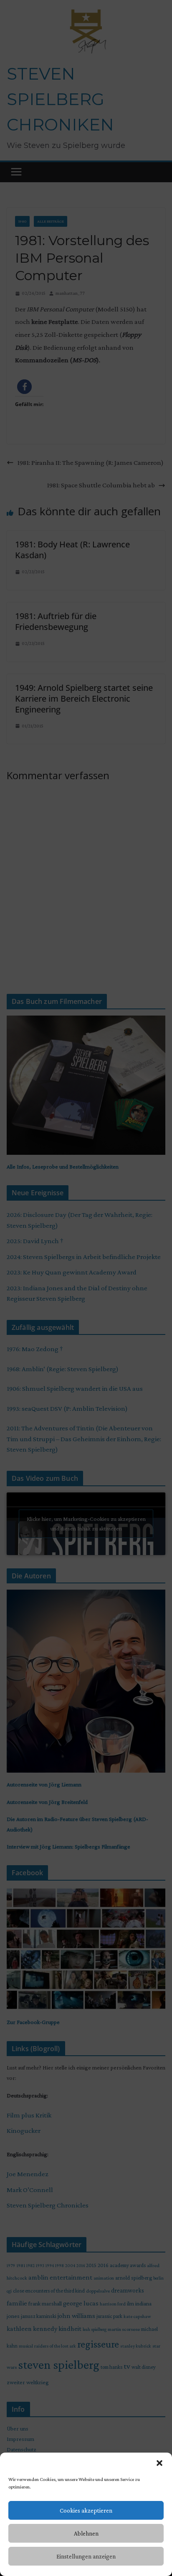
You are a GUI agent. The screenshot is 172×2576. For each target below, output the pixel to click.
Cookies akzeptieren (86, 2511)
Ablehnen (86, 2533)
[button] (159, 2463)
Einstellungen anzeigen (86, 2556)
